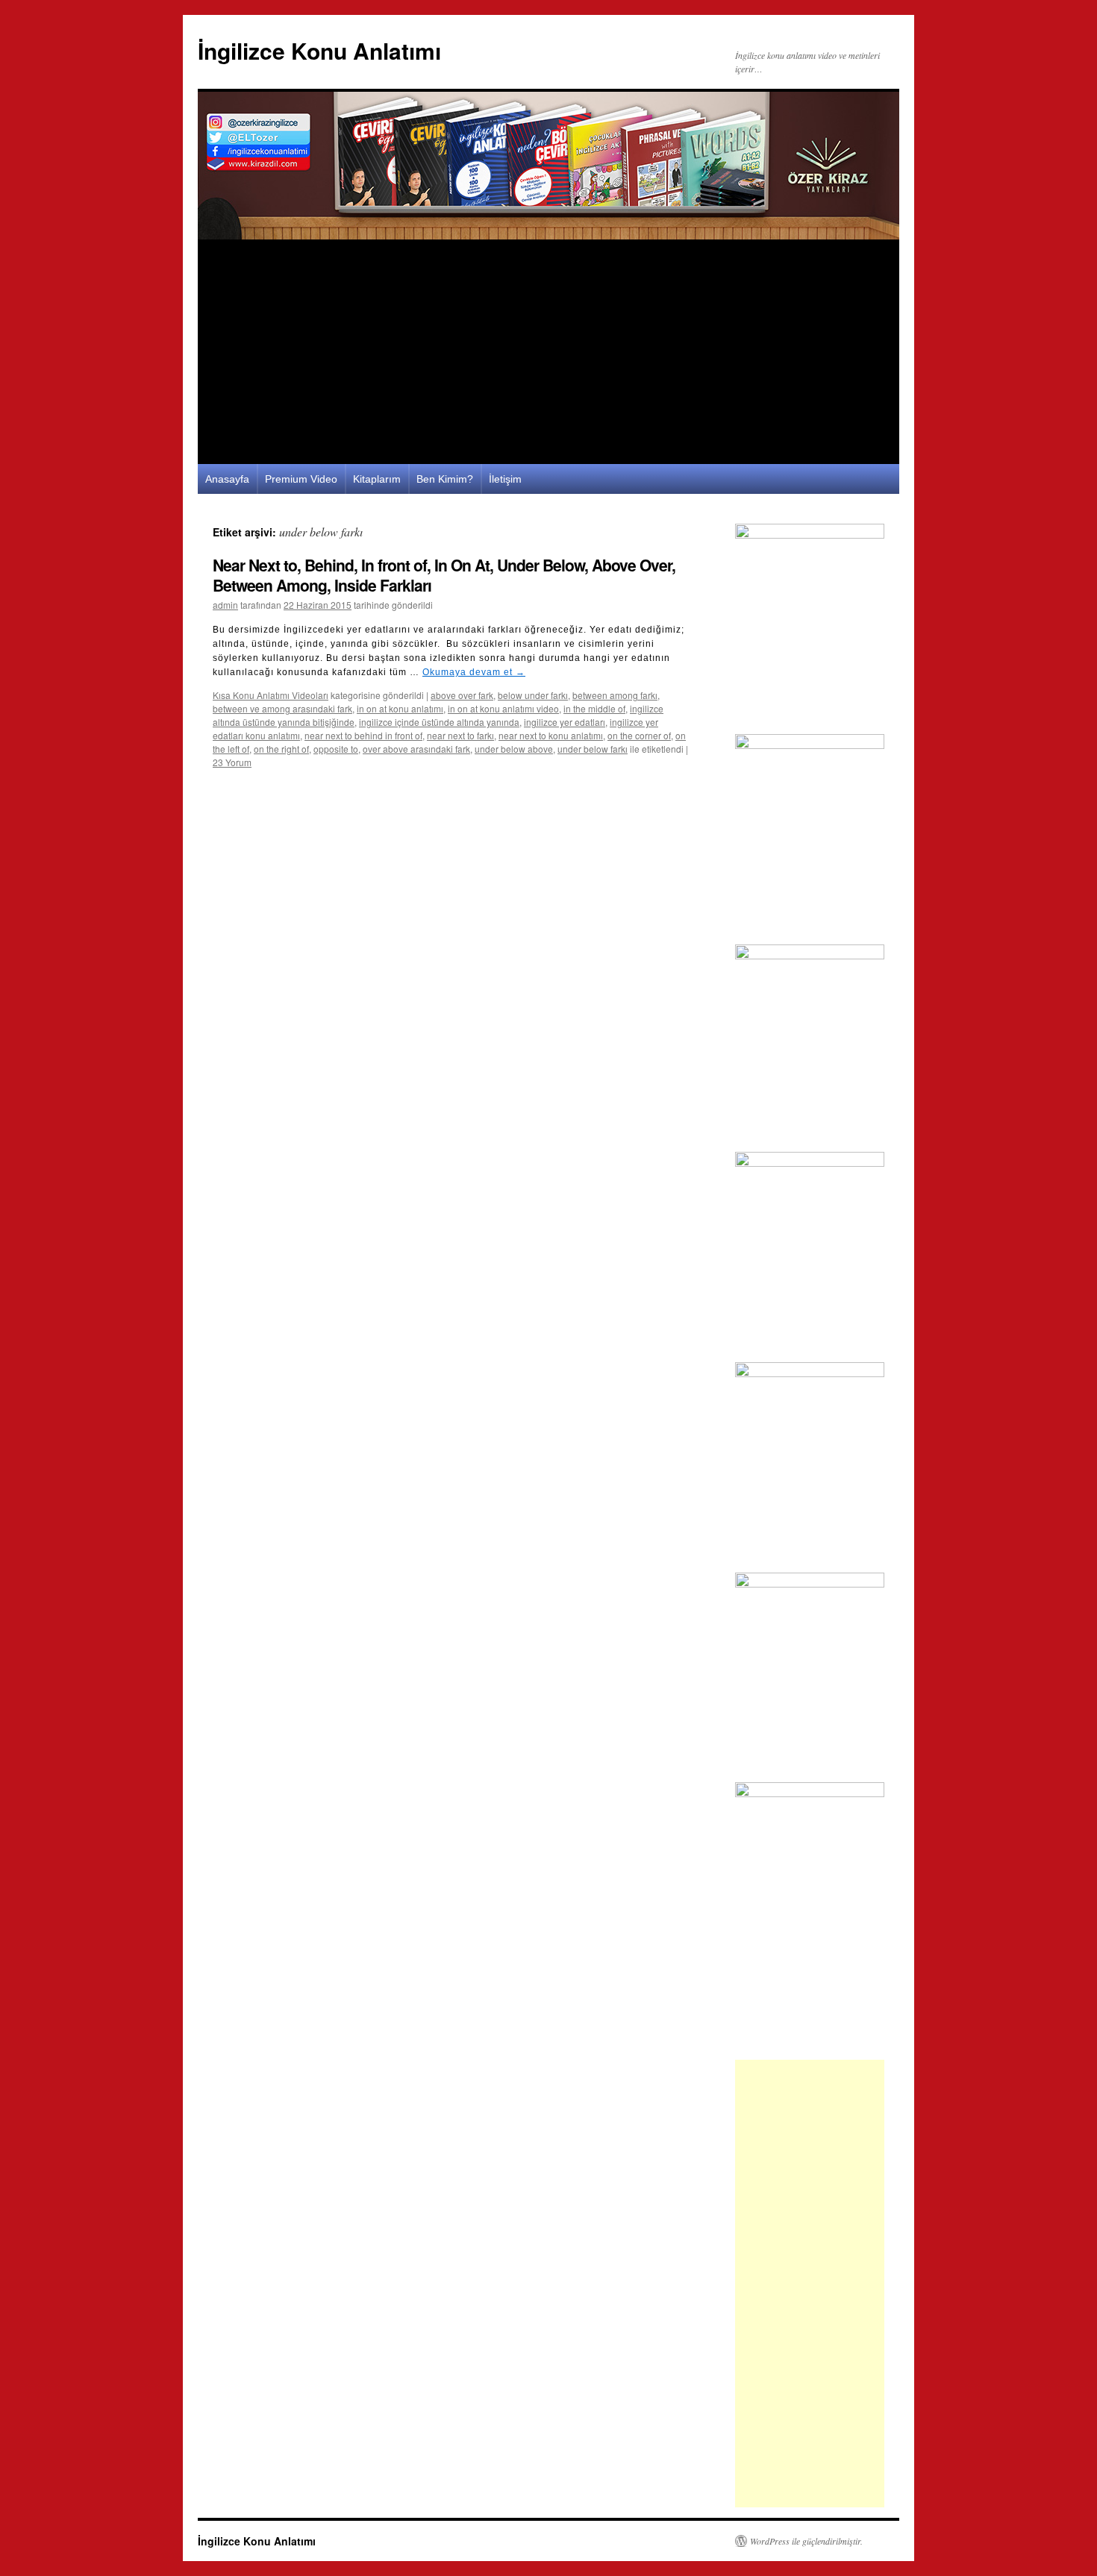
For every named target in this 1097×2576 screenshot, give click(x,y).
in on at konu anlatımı (400, 708)
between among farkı (615, 695)
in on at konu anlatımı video (503, 708)
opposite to (336, 749)
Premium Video (301, 479)
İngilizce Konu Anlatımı (319, 50)
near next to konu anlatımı (551, 735)
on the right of (281, 749)
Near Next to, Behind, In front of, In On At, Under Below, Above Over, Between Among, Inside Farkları (444, 575)
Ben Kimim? (445, 479)
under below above (514, 749)
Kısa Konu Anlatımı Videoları (271, 695)
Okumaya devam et (474, 672)
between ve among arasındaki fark (282, 708)
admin (225, 605)
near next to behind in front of (363, 735)
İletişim (505, 479)
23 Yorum (232, 762)
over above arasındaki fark (416, 749)
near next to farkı (460, 735)
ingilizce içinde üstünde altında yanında (439, 722)
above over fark (462, 695)
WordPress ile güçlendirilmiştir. (806, 2541)
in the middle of (594, 708)
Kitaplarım (377, 479)
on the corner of (639, 735)
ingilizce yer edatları (565, 722)
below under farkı (533, 695)
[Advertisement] (548, 352)
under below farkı (593, 749)
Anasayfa (227, 479)
